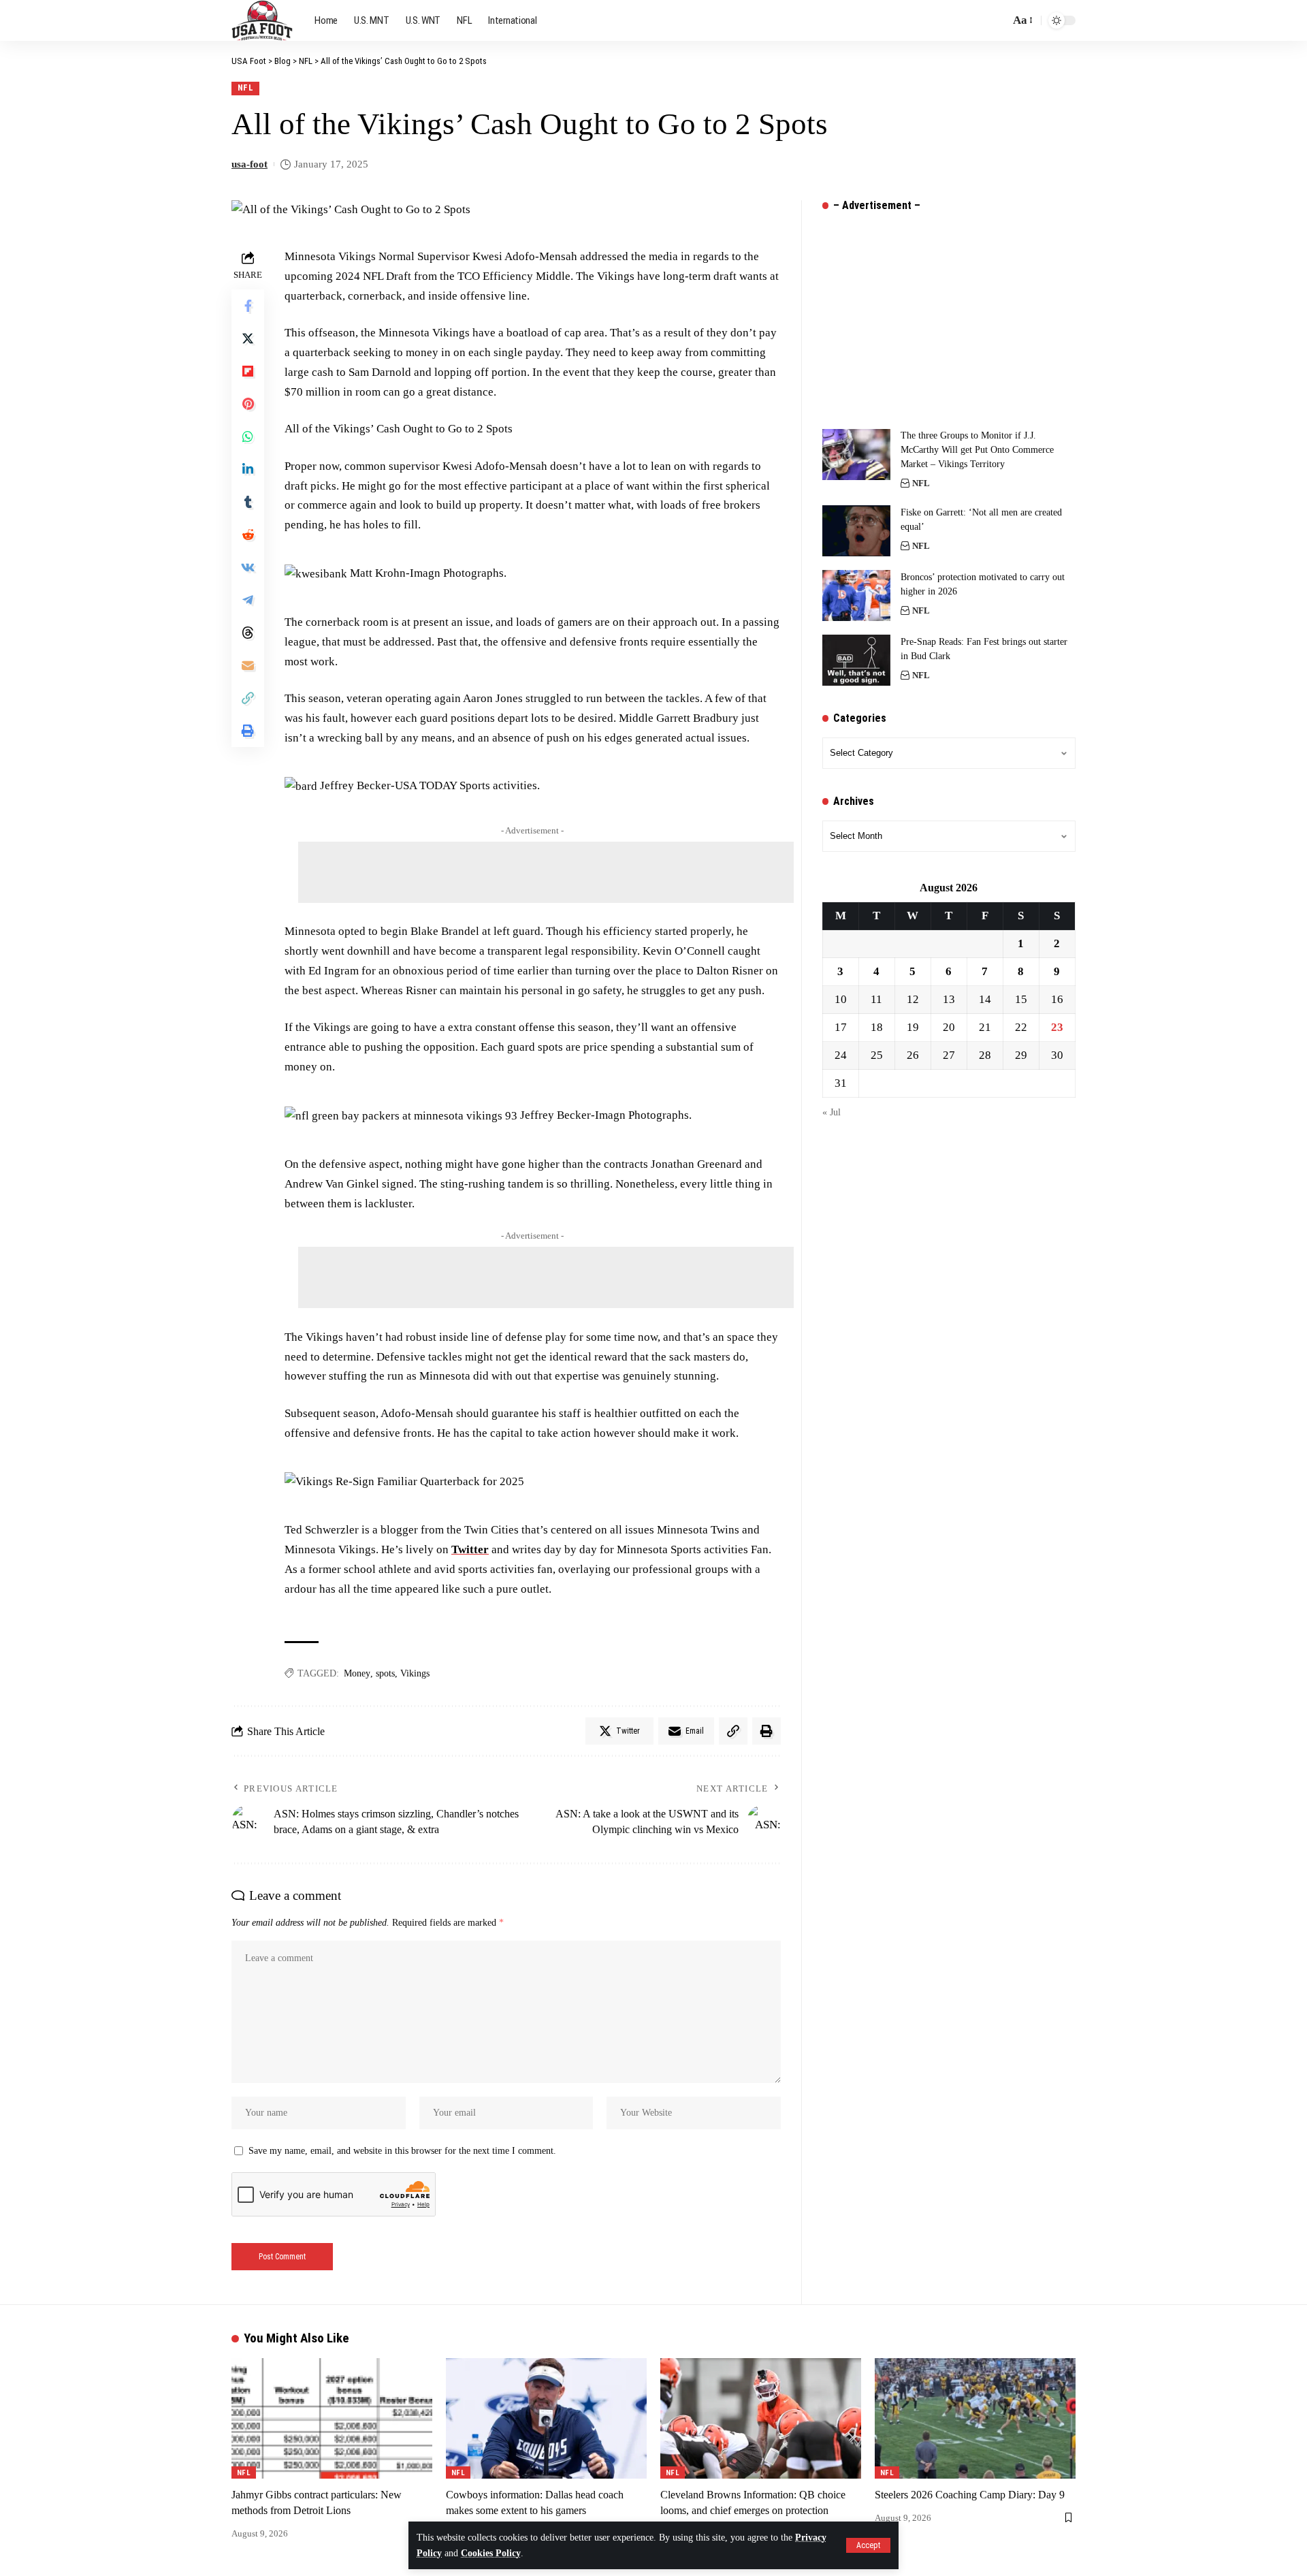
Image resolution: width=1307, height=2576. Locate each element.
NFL (246, 88)
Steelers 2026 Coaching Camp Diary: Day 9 (970, 2495)
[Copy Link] (248, 699)
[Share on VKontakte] (248, 568)
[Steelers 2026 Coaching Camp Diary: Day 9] (975, 2418)
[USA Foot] (262, 20)
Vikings (415, 1673)
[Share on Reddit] (248, 535)
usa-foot (249, 164)
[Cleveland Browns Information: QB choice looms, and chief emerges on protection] (761, 2418)
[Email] (248, 666)
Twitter (470, 1549)
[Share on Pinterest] (248, 404)
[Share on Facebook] (248, 306)
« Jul (832, 1113)
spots (385, 1673)
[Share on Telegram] (248, 601)
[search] (996, 20)
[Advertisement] (546, 872)
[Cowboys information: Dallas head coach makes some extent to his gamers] (546, 2418)
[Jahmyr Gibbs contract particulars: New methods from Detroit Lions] (332, 2418)
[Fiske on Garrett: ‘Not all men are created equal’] (856, 531)
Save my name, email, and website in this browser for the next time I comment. (402, 2151)
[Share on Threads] (248, 633)
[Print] (248, 731)
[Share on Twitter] (248, 339)
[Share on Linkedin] (248, 470)
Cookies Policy (491, 2553)
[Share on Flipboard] (248, 372)
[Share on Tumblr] (248, 503)
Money (357, 1673)
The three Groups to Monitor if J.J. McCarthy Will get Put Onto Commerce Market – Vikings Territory (977, 450)
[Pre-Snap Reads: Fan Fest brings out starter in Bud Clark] (856, 660)
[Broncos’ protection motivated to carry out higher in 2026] (856, 595)
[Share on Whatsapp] (248, 437)
